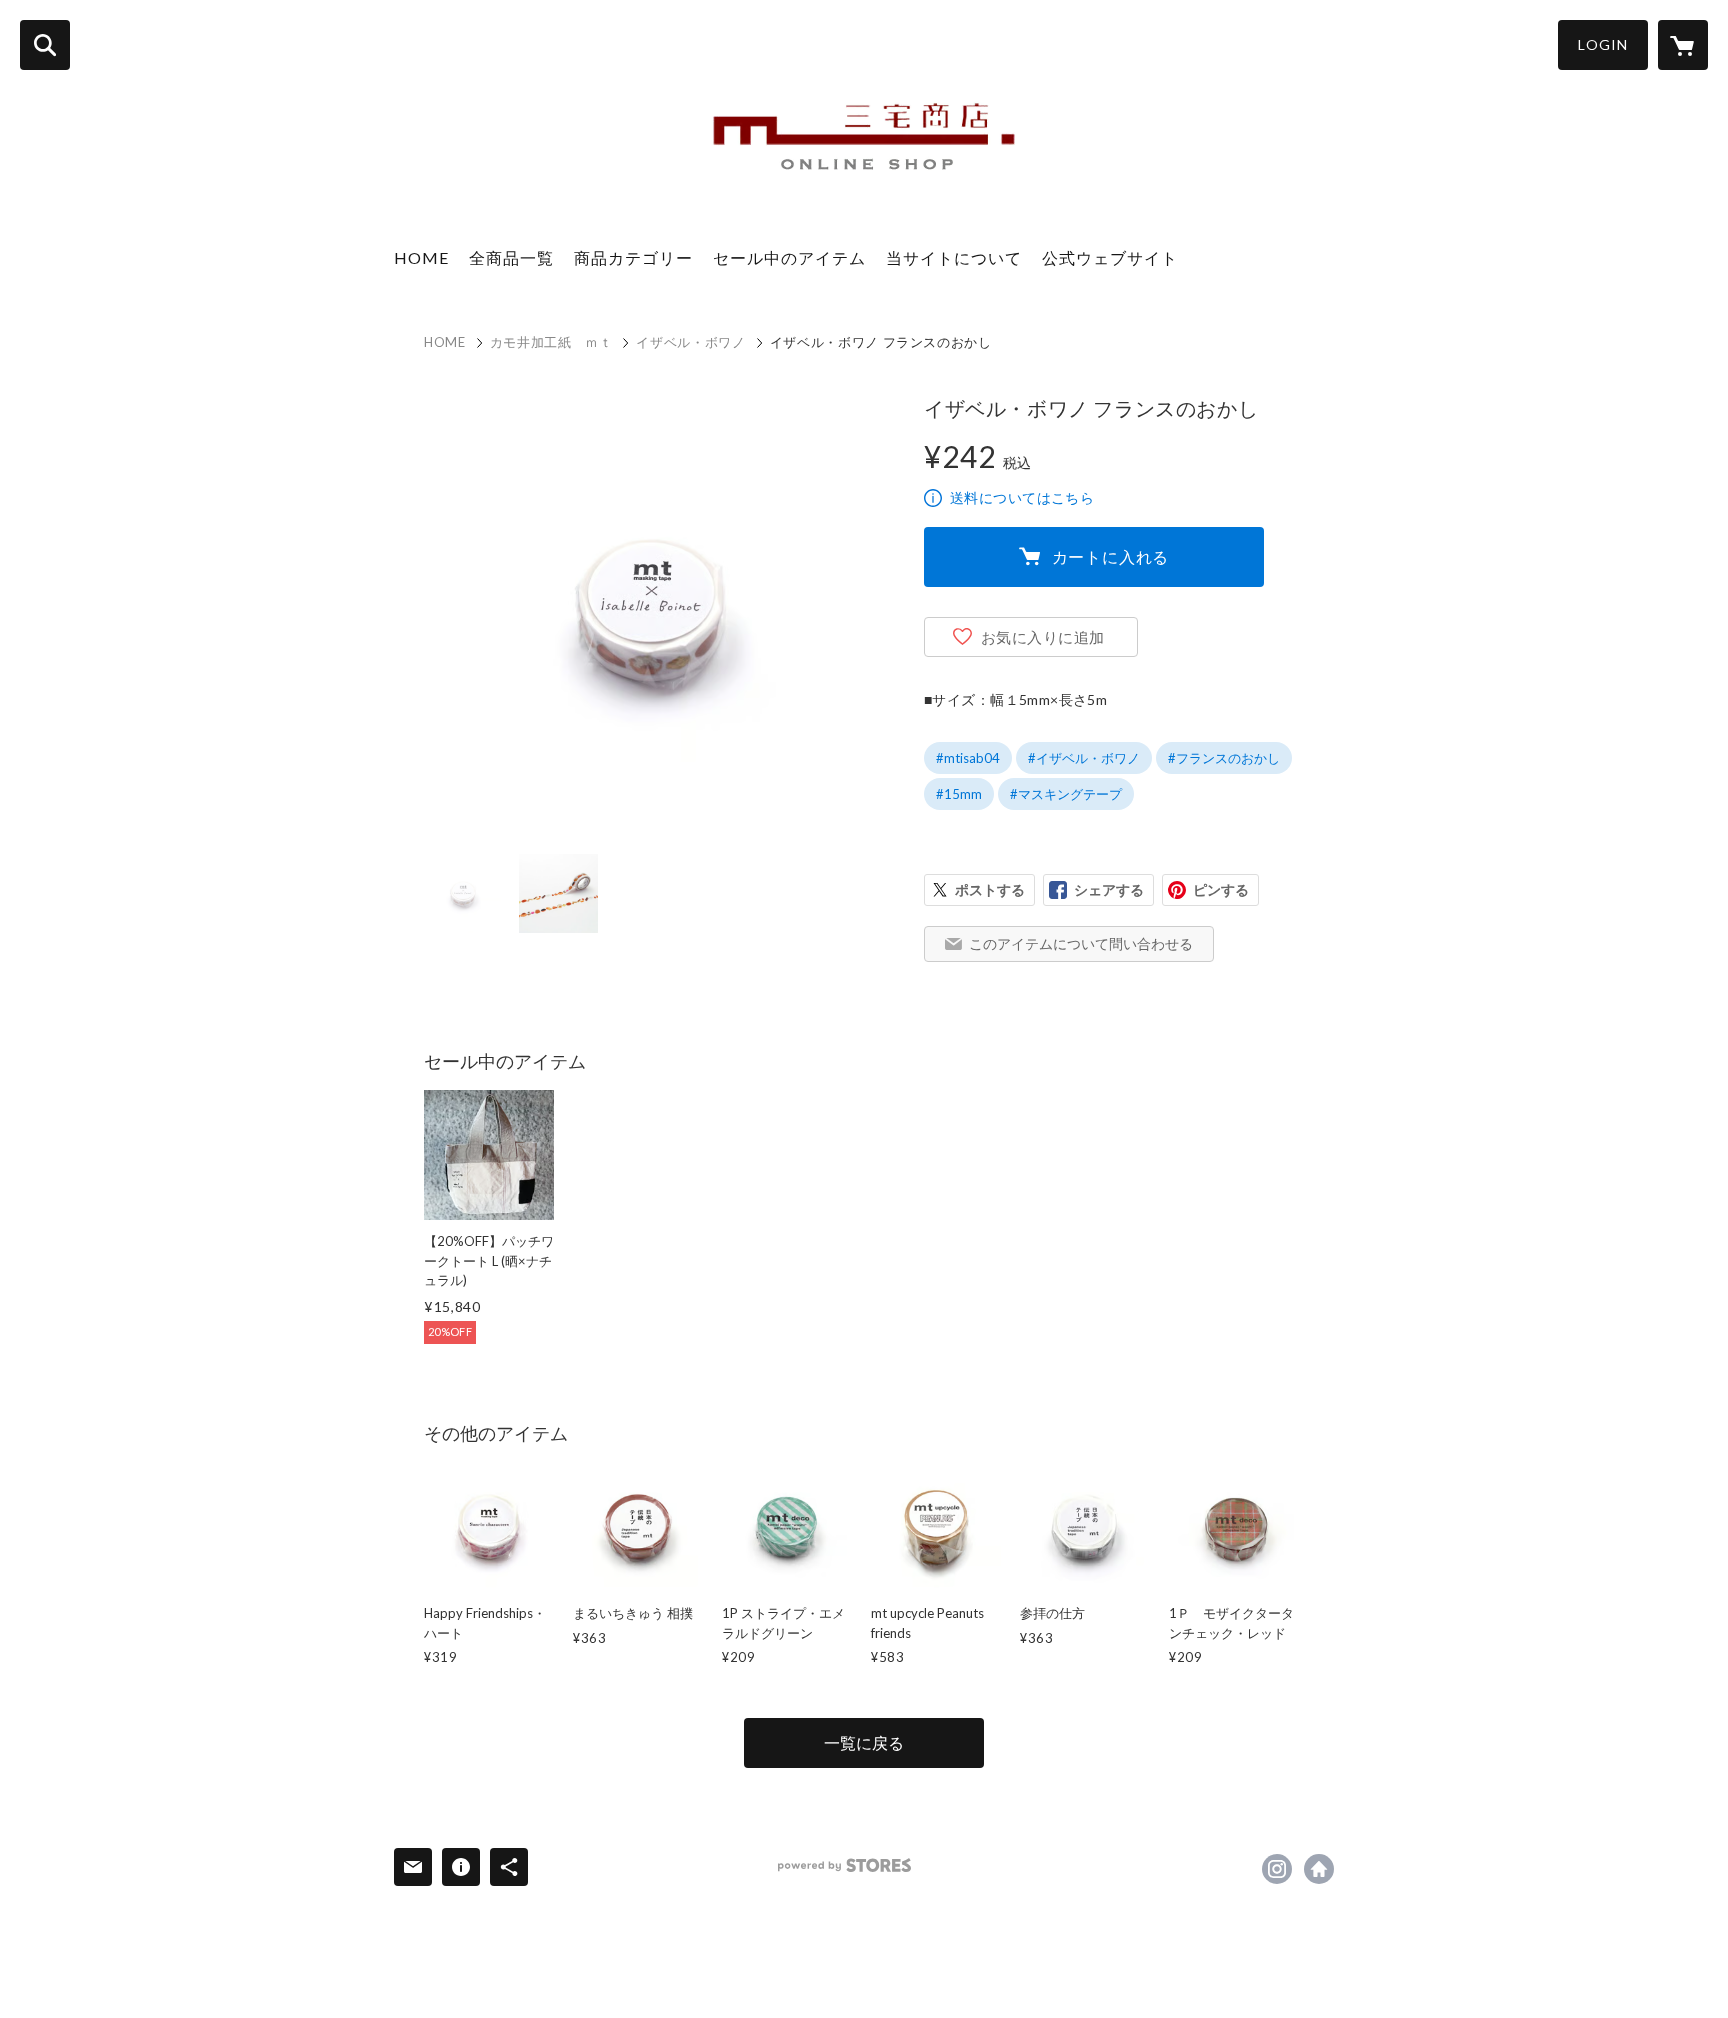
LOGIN (1603, 44)
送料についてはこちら (1022, 497)
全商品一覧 (511, 257)
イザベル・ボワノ (690, 342)
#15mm (959, 794)
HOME (421, 257)
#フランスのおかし (1224, 758)
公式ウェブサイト (1110, 257)
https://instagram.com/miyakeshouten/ (1277, 1869)
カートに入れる (1111, 556)
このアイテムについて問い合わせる (1081, 943)
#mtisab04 (968, 758)
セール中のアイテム (789, 257)
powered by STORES (844, 1865)
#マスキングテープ (1066, 794)
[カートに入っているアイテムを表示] (1683, 45)
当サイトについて (954, 257)
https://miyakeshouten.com (1319, 1869)
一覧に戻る (864, 1742)
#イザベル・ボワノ (1084, 758)
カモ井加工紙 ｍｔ (551, 342)
